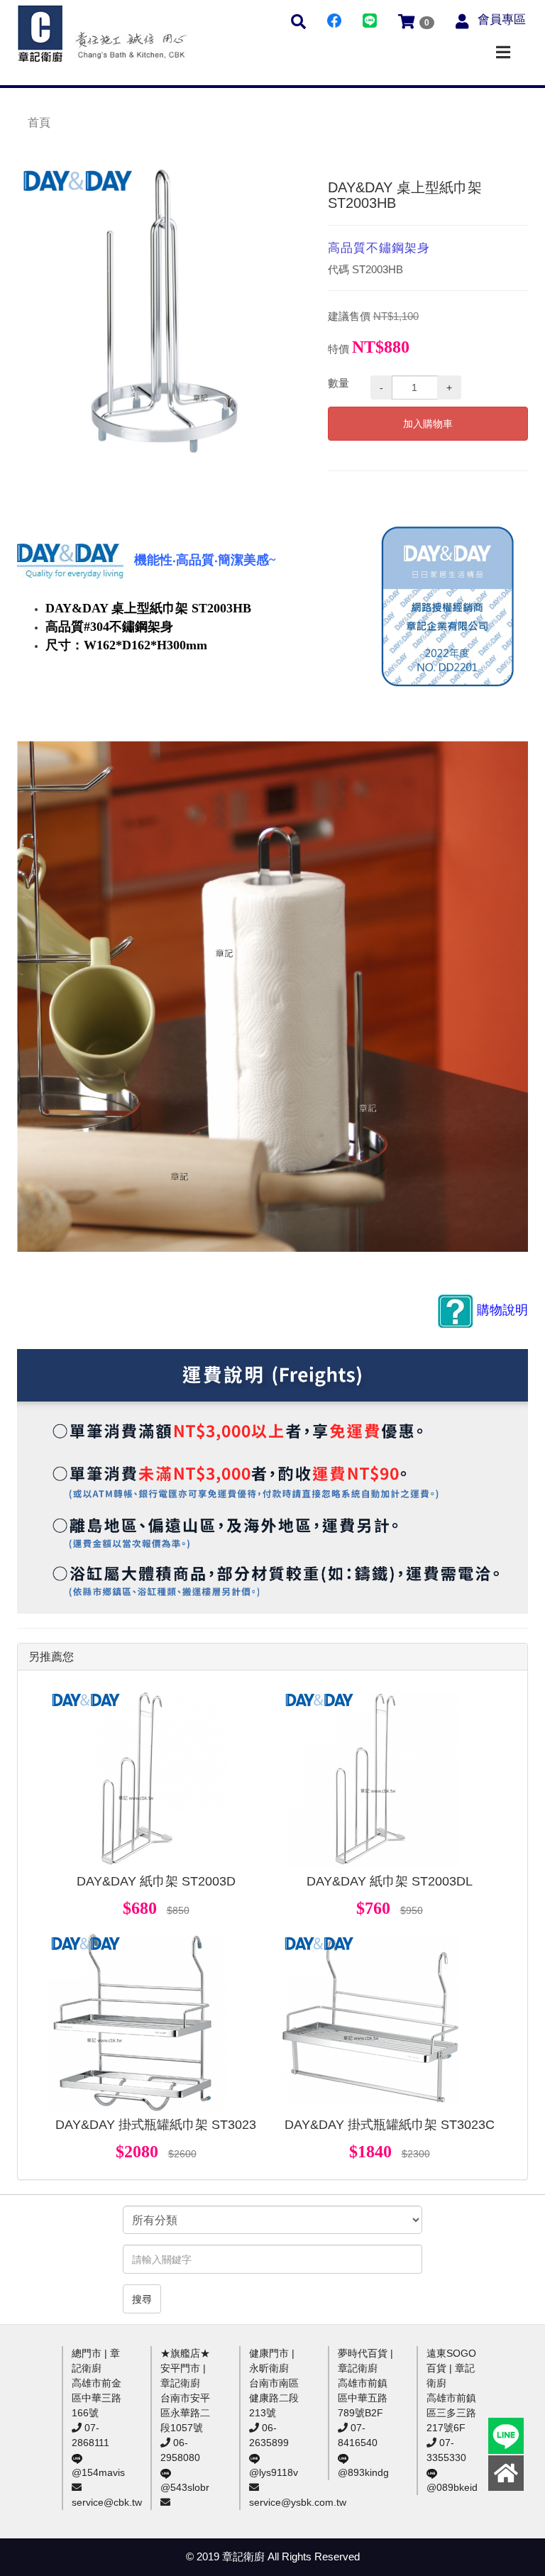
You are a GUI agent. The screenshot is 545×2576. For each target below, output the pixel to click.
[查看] (137, 1779)
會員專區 (502, 20)
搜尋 (142, 2299)
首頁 (39, 122)
